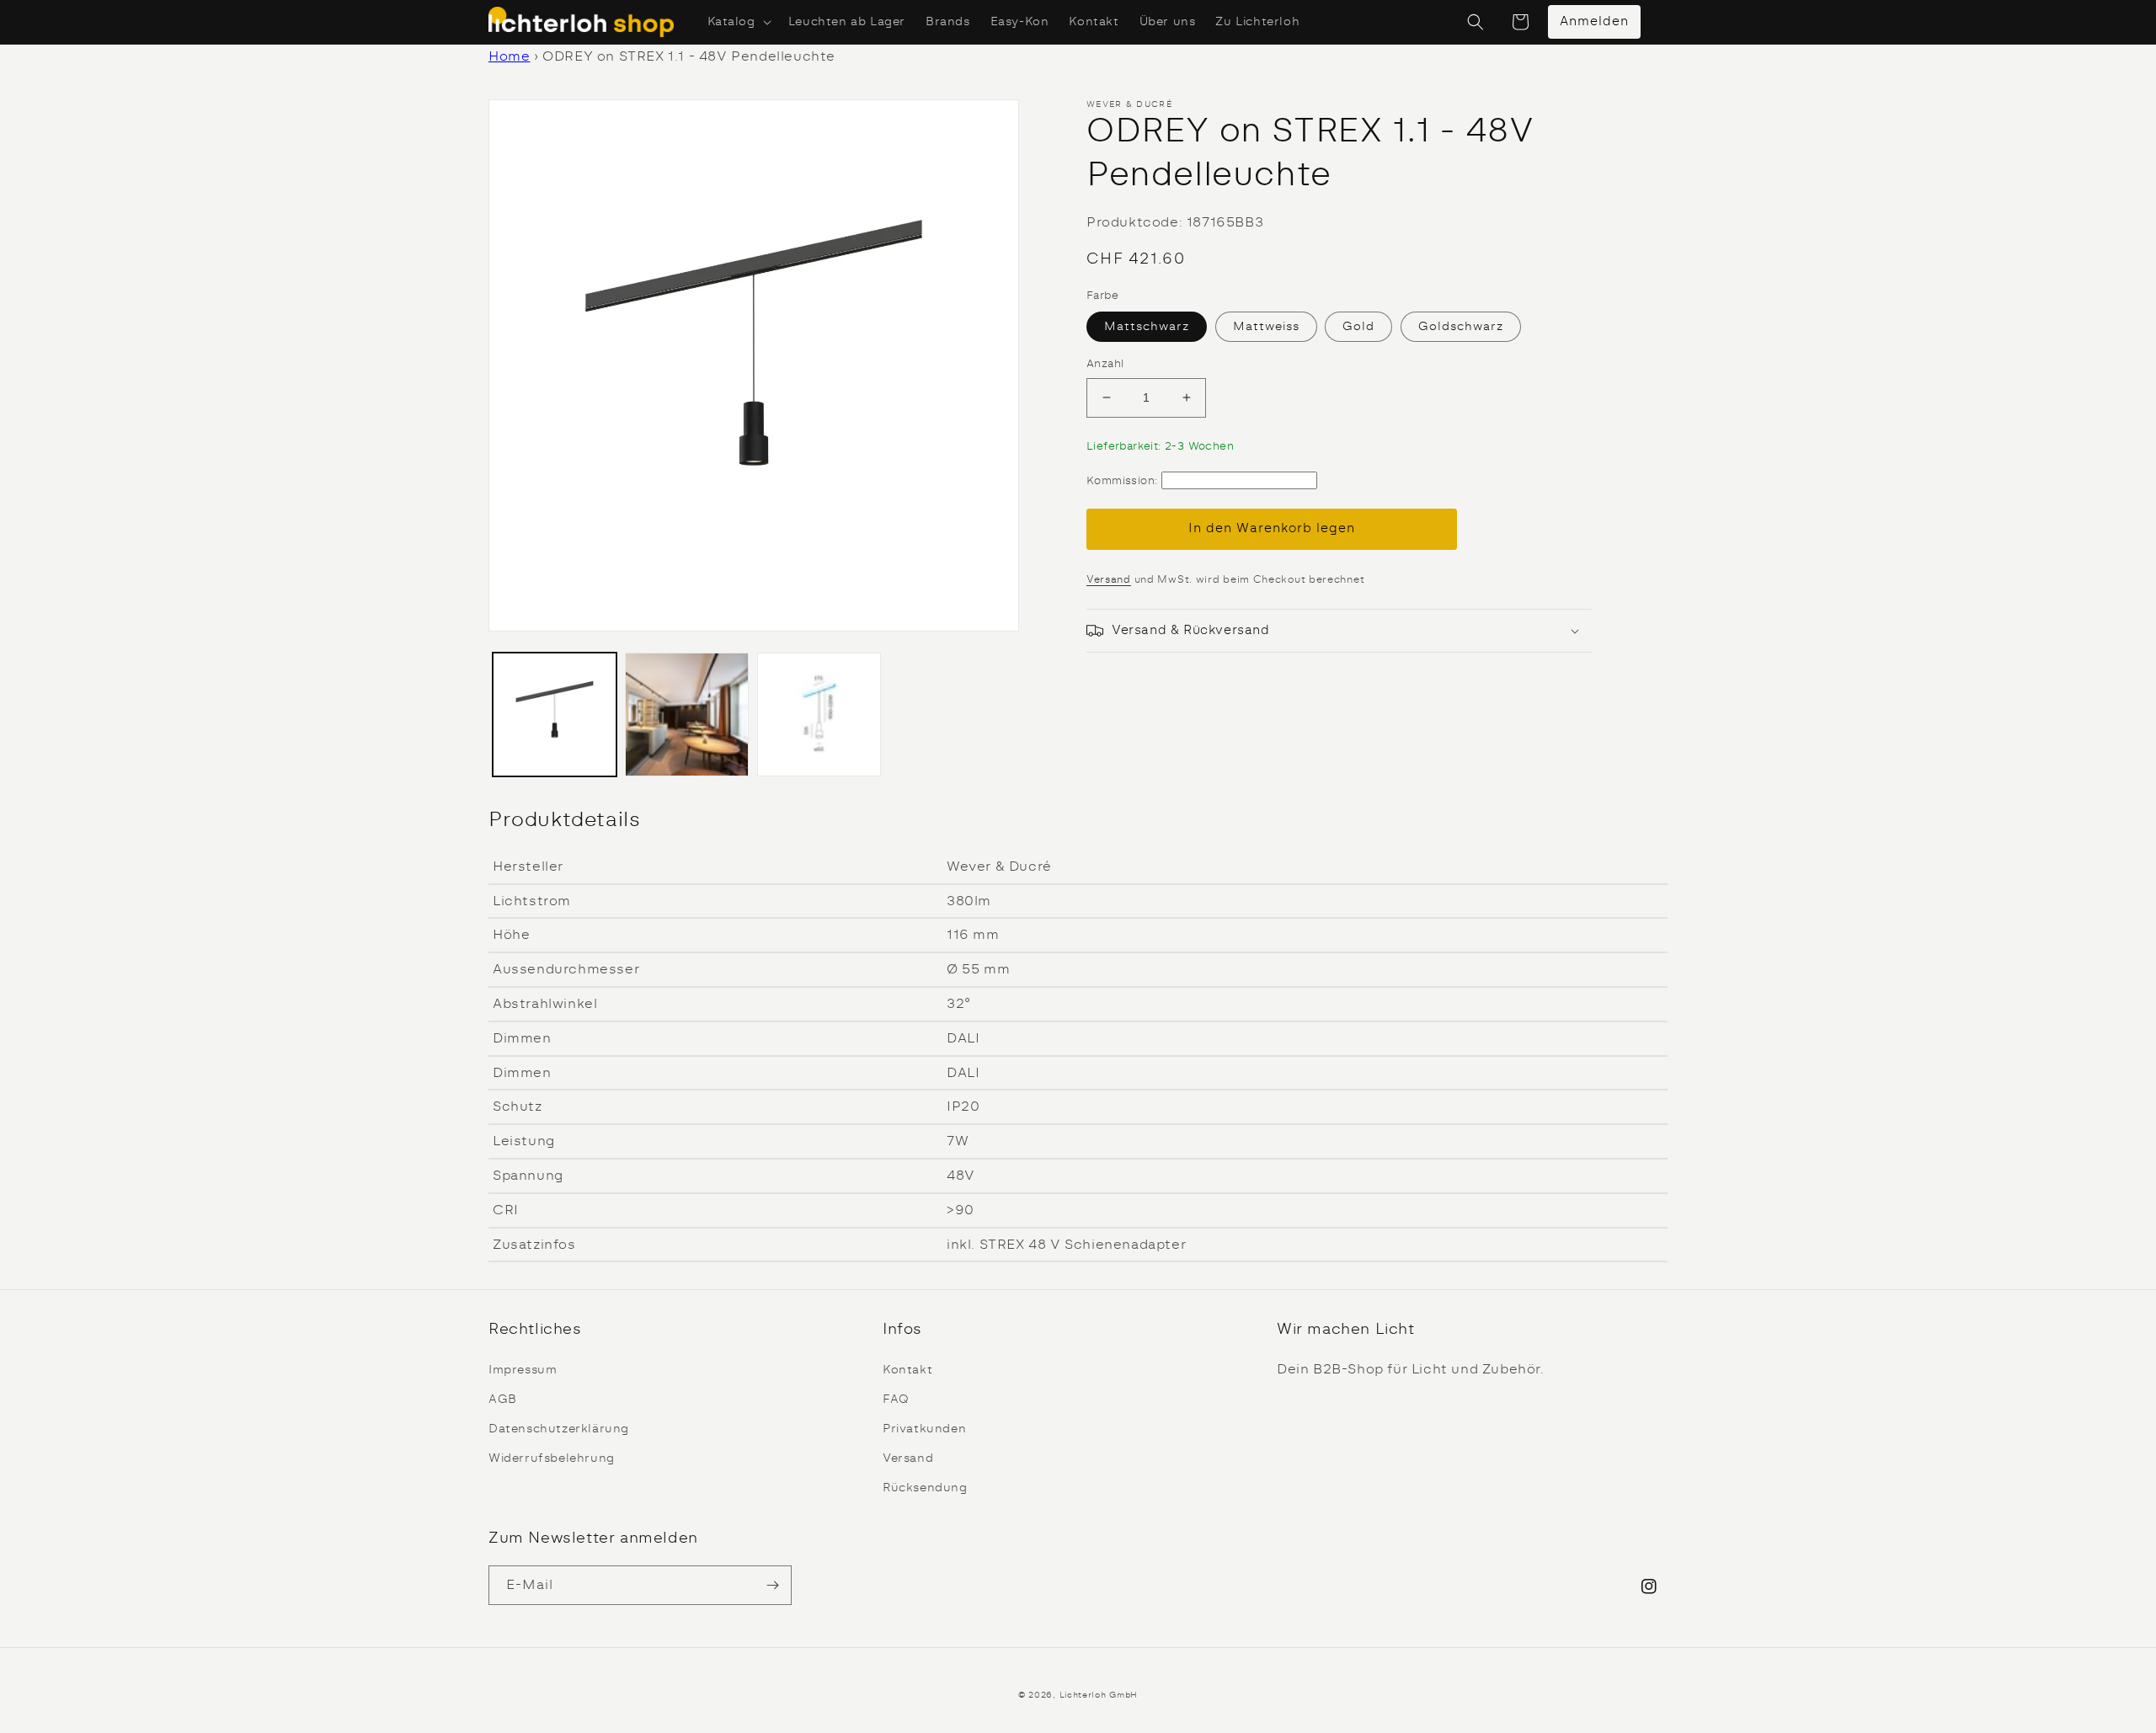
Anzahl (1105, 364)
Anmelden (1594, 21)
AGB (503, 1400)
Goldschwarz (1461, 327)
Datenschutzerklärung (559, 1429)
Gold (1358, 327)
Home (509, 56)
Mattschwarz (1147, 327)
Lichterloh (1083, 1695)
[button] (738, 22)
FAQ (896, 1400)
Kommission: (1122, 481)
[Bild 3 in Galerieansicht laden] (687, 715)
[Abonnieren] (772, 1585)
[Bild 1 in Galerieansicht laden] (555, 715)
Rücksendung (925, 1488)
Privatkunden (924, 1429)
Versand (1109, 579)
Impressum (523, 1370)
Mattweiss (1266, 327)
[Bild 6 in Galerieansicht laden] (819, 715)
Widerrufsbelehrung (552, 1458)
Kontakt (907, 1370)
